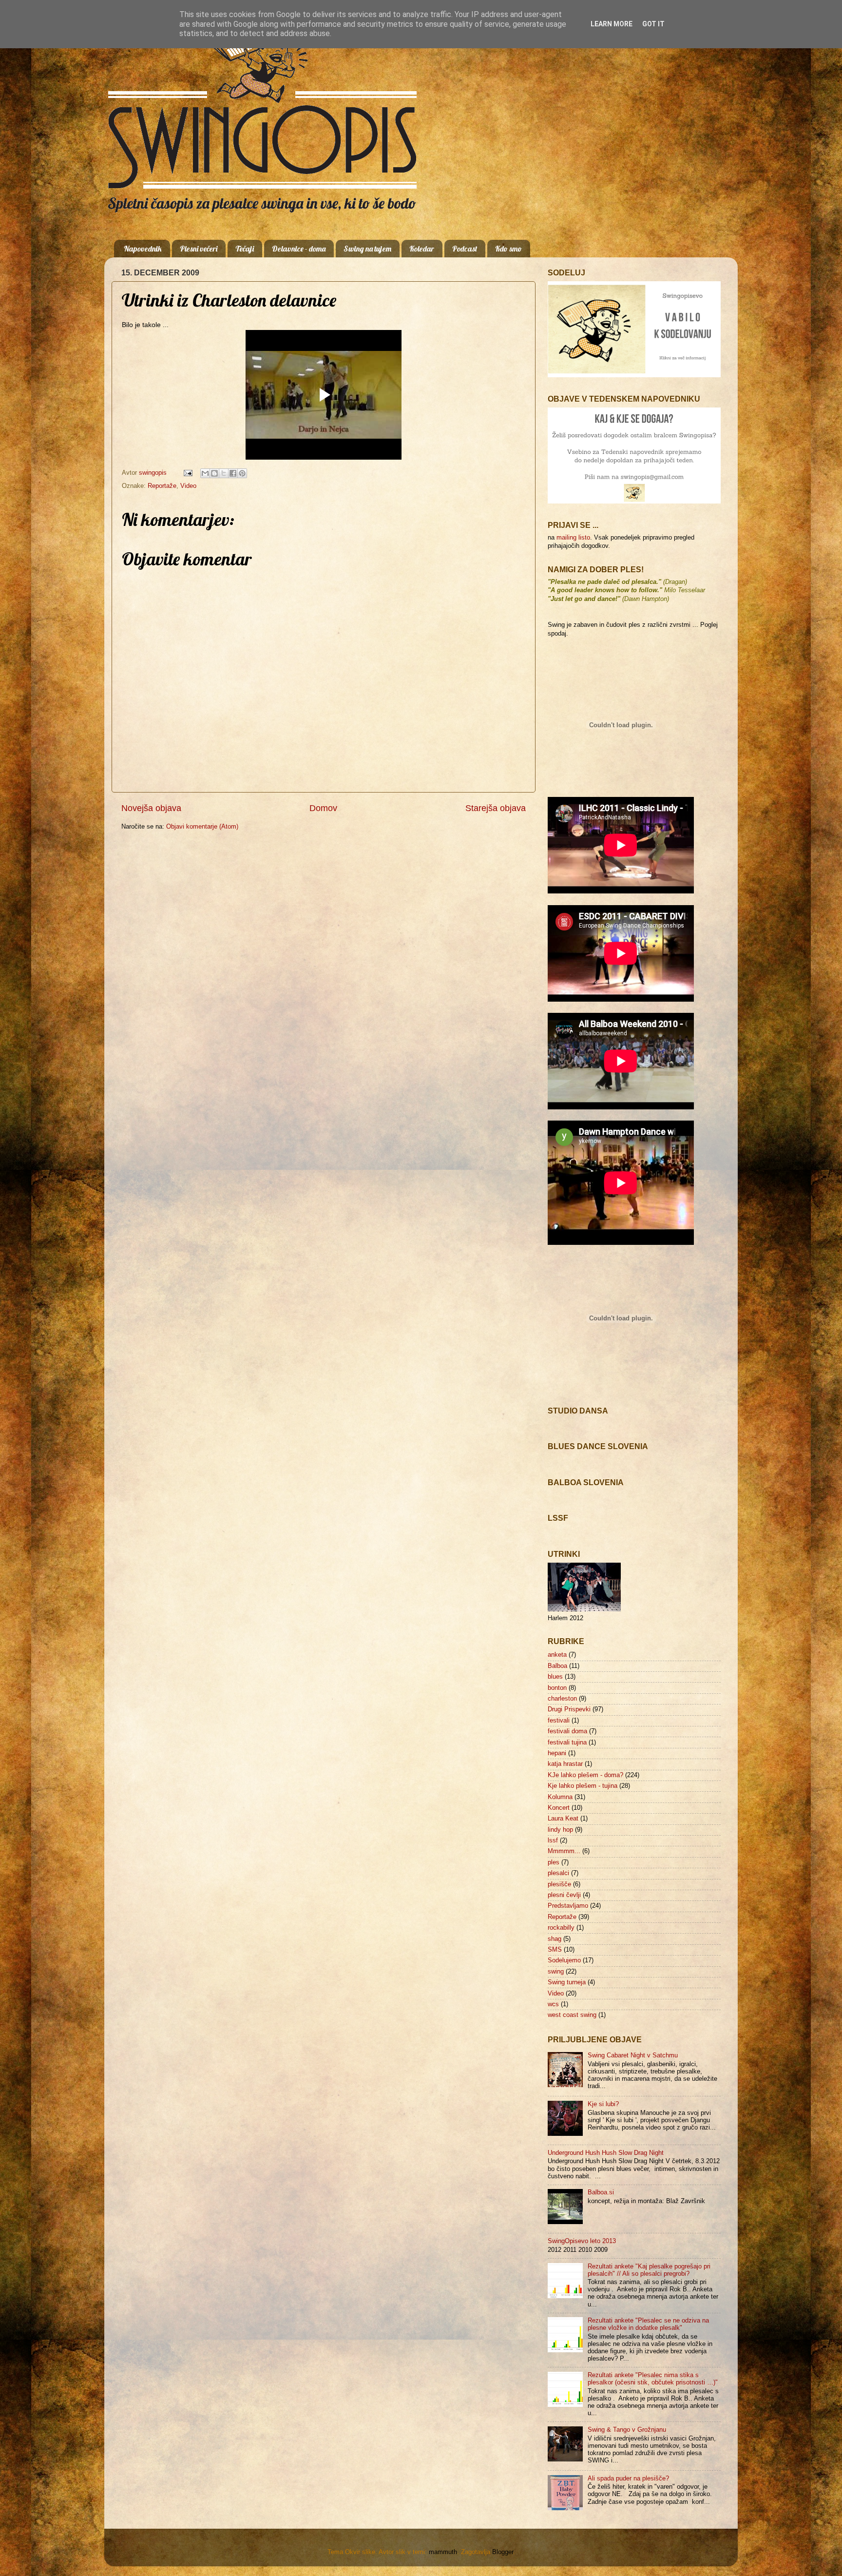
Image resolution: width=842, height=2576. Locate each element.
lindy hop (560, 1830)
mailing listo (573, 538)
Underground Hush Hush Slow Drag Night (606, 2153)
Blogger (503, 2552)
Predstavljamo (568, 1906)
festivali (559, 1721)
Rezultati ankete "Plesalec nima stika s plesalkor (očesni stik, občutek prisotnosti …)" (653, 2379)
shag (555, 1939)
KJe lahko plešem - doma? (585, 1775)
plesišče (559, 1884)
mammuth (443, 2552)
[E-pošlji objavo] (188, 473)
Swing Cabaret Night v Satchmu (633, 2055)
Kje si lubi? (603, 2104)
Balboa (557, 1666)
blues (555, 1677)
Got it (653, 24)
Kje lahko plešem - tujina (583, 1786)
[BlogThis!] (214, 473)
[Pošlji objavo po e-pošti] (205, 473)
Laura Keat (563, 1819)
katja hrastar (565, 1764)
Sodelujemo (564, 1960)
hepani (557, 1753)
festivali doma (567, 1731)
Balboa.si (601, 2192)
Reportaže (162, 486)
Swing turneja (567, 1982)
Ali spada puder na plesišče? (628, 2479)
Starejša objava (496, 808)
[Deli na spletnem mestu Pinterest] (242, 473)
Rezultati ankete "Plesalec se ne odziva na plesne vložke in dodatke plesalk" (648, 2324)
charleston (562, 1699)
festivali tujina (567, 1743)
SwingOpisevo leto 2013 (582, 2241)
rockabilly (561, 1928)
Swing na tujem (367, 249)
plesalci (558, 1873)
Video (188, 486)
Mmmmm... (564, 1851)
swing (556, 1972)
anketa (557, 1655)
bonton (557, 1688)
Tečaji (245, 249)
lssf (553, 1840)
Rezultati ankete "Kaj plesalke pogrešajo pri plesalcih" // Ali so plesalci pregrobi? (649, 2270)
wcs (553, 2004)
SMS (555, 1950)
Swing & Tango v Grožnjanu (627, 2430)
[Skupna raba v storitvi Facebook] (233, 473)
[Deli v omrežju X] (224, 473)
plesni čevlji (564, 1895)
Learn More (612, 24)
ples (554, 1862)
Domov (323, 808)
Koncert (559, 1808)
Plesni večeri (199, 249)
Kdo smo (508, 249)
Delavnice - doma (299, 249)
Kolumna (560, 1797)
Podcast (465, 249)
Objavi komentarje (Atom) (202, 827)
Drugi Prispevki (569, 1709)
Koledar (422, 249)
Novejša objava (151, 808)
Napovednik (143, 249)
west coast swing (572, 2015)
